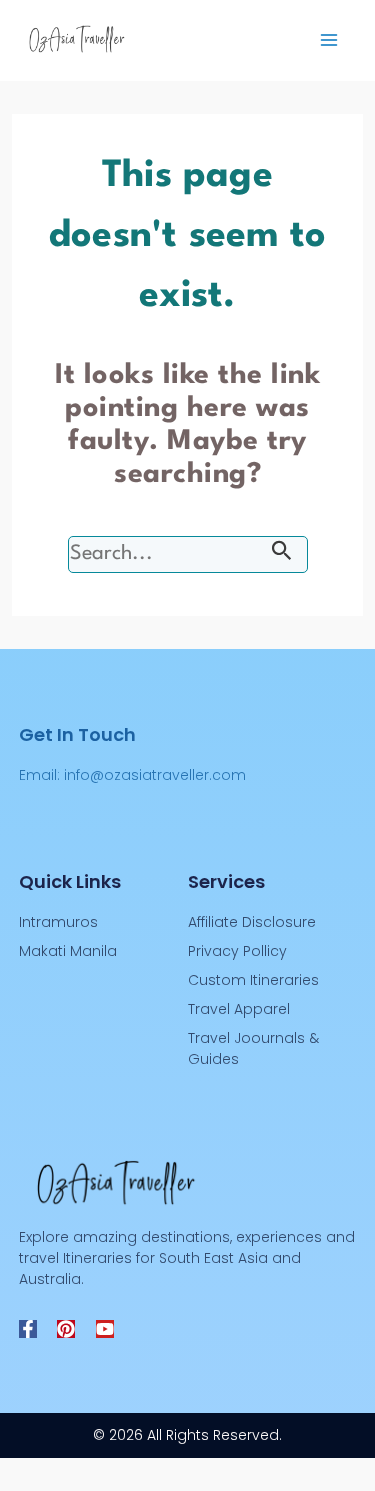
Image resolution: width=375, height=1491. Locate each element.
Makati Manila (68, 951)
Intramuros (58, 922)
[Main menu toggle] (328, 40)
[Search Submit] (282, 554)
